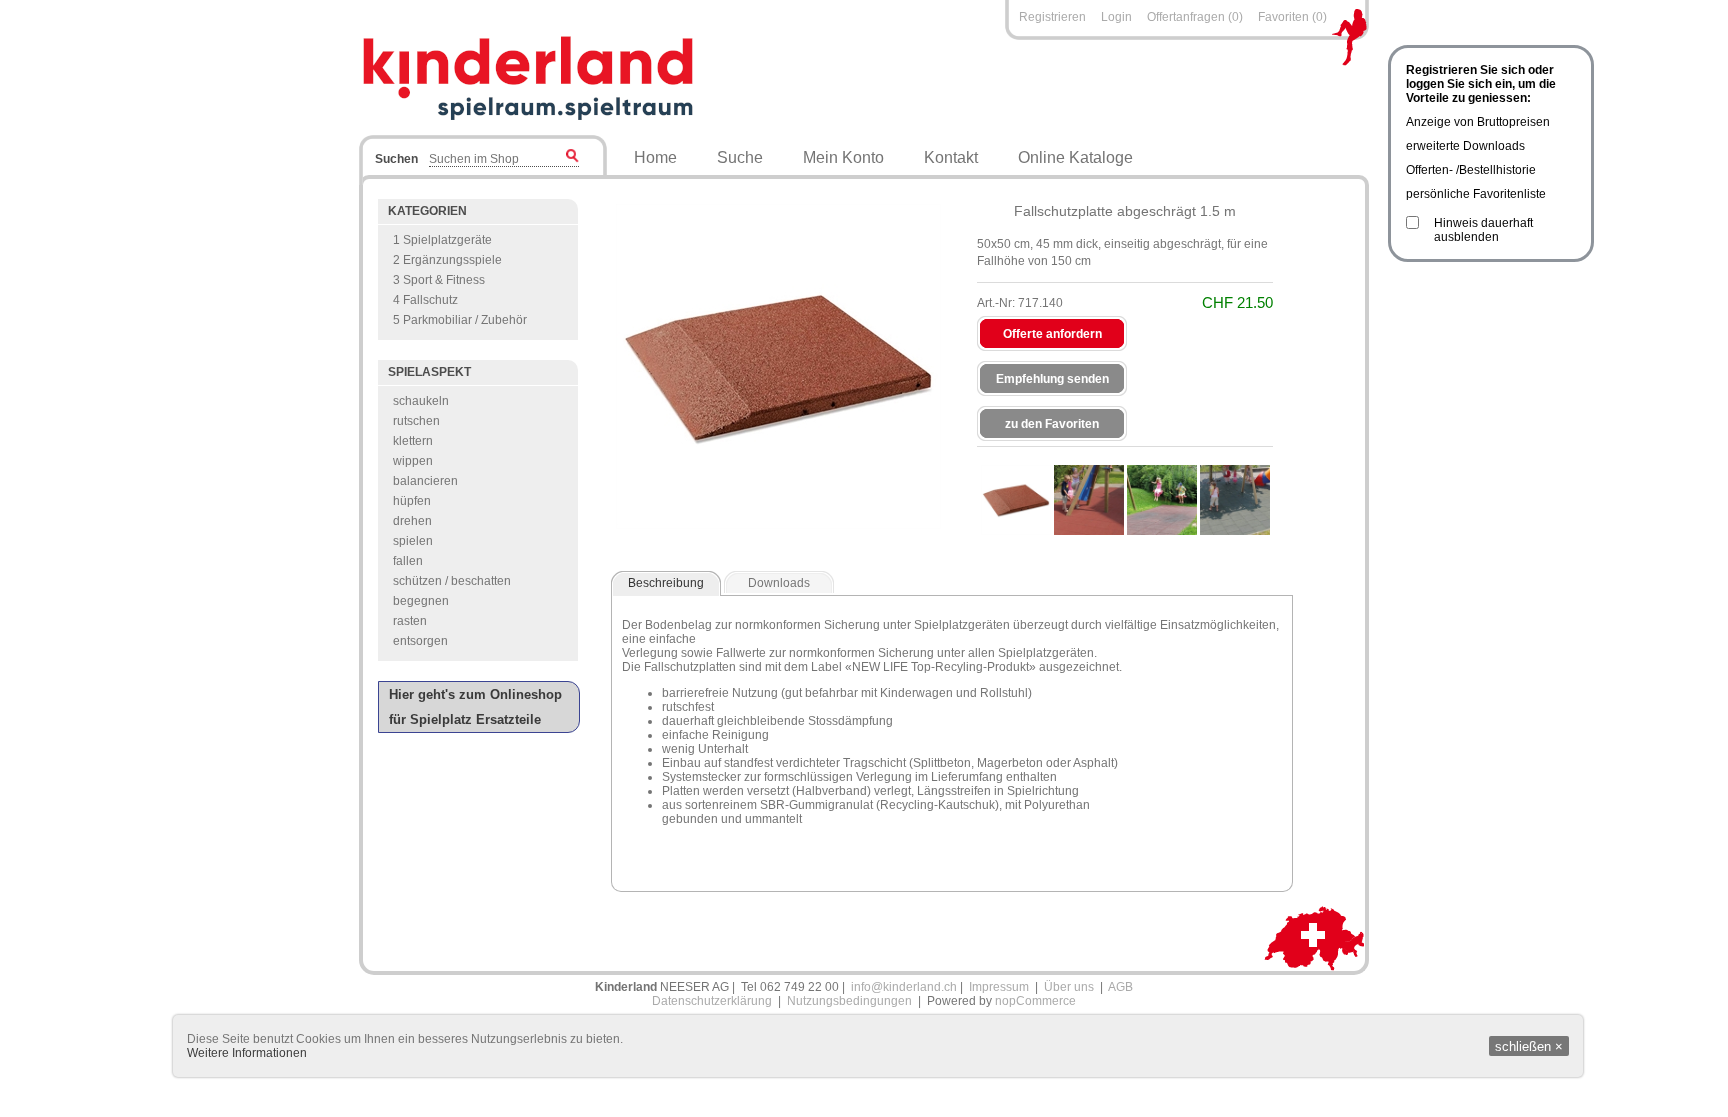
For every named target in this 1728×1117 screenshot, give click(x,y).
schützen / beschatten (452, 581)
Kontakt (951, 157)
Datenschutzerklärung (712, 1001)
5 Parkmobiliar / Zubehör (460, 320)
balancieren (425, 481)
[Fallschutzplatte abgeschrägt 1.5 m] (1016, 500)
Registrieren (1052, 17)
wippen (413, 461)
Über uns (1069, 987)
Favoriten (1283, 17)
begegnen (421, 601)
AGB (1120, 987)
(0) (1235, 17)
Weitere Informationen (247, 1053)
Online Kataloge (1075, 157)
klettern (413, 441)
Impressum (999, 987)
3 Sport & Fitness (439, 280)
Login (1116, 17)
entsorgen (420, 641)
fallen (408, 561)
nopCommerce (1035, 1001)
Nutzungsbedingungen (849, 1001)
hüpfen (412, 501)
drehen (412, 521)
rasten (410, 621)
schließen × (1529, 1046)
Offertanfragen (1187, 17)
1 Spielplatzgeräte (442, 240)
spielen (413, 541)
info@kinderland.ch (904, 987)
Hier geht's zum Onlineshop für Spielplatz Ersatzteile (475, 707)
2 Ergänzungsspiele (447, 260)
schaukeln (421, 401)
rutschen (416, 421)
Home (655, 157)
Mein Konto (843, 157)
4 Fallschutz (425, 300)
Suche (740, 157)
